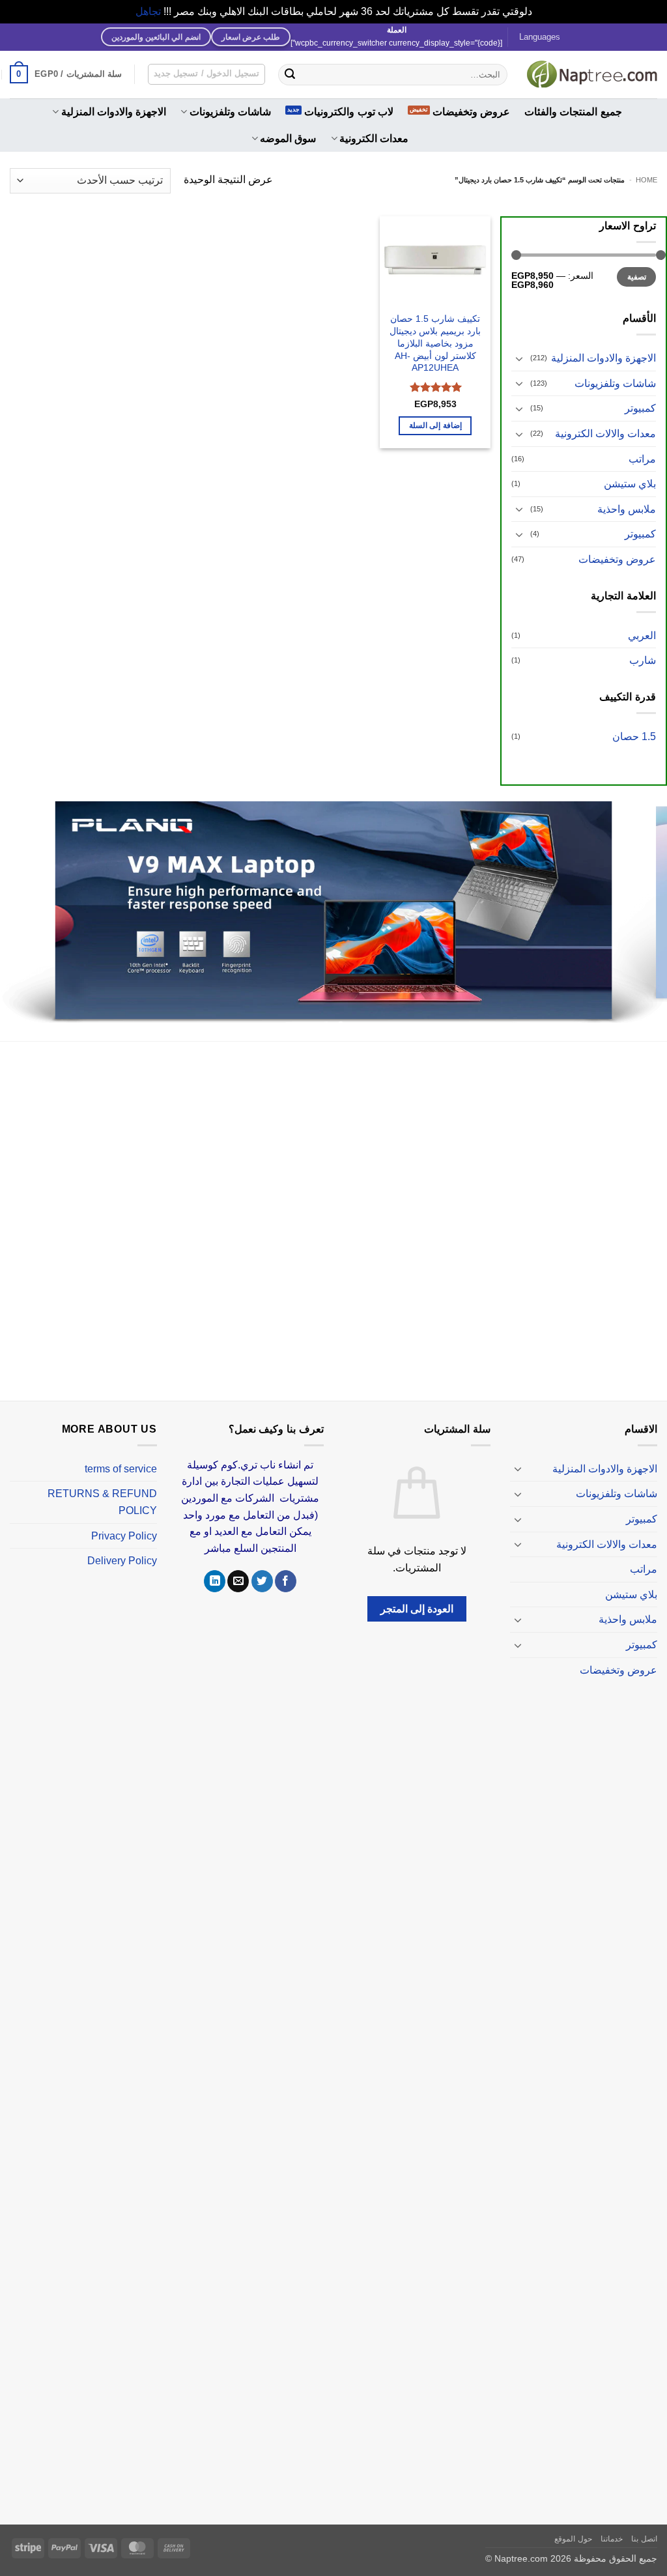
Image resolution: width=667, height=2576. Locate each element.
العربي (642, 636)
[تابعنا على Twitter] (262, 1566)
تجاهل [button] (148, 11)
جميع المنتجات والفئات (573, 112)
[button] (66, 74)
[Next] (20, 906)
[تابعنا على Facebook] (286, 1566)
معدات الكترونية (374, 138)
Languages (540, 37)
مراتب (642, 459)
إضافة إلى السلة (435, 425)
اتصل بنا (644, 2523)
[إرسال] (290, 74)
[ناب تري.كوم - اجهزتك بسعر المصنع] (592, 74)
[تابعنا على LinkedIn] (215, 1566)
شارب (643, 660)
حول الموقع (573, 2523)
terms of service (121, 1453)
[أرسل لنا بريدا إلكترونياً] (238, 1566)
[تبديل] (519, 358)
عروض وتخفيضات (471, 112)
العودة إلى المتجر (417, 1593)
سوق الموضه (288, 138)
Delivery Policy (122, 1545)
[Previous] (637, 906)
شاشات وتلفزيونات (230, 112)
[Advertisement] (333, 1208)
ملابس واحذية (627, 509)
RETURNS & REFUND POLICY (102, 1487)
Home (646, 180)
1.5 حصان (634, 737)
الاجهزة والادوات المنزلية (114, 112)
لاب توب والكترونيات (349, 112)
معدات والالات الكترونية (605, 434)
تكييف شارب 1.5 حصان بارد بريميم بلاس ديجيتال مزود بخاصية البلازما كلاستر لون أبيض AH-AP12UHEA (435, 343)
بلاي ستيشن (630, 484)
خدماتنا (612, 2523)
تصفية (637, 277)
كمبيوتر (640, 408)
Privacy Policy (124, 1520)
